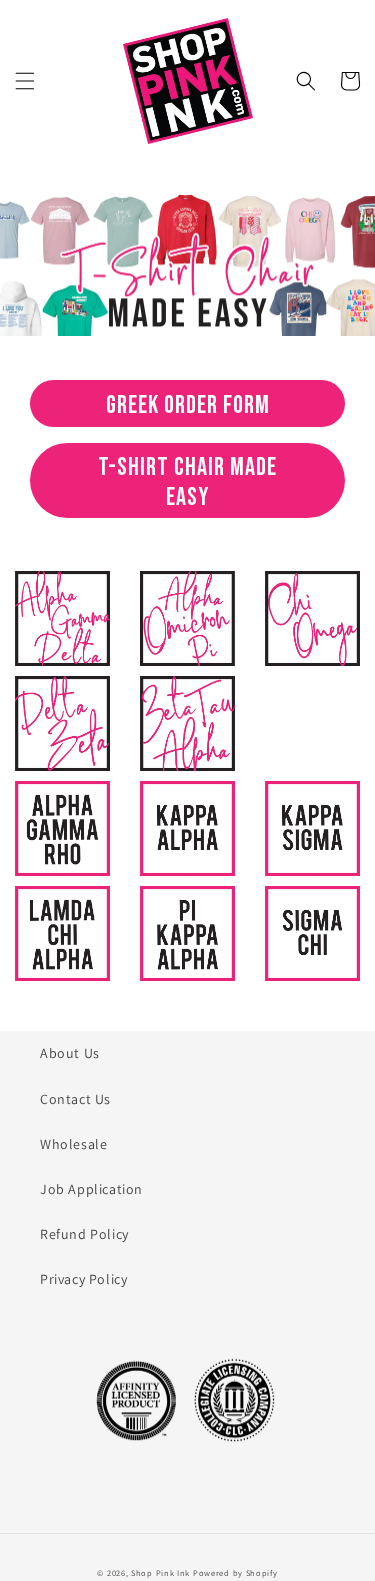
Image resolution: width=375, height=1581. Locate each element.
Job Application (91, 1189)
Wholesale (73, 1144)
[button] (25, 81)
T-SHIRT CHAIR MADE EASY (187, 482)
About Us (70, 1053)
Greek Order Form (188, 405)
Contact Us (75, 1099)
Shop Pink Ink (160, 1572)
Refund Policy (84, 1234)
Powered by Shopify (235, 1572)
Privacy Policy (83, 1279)
